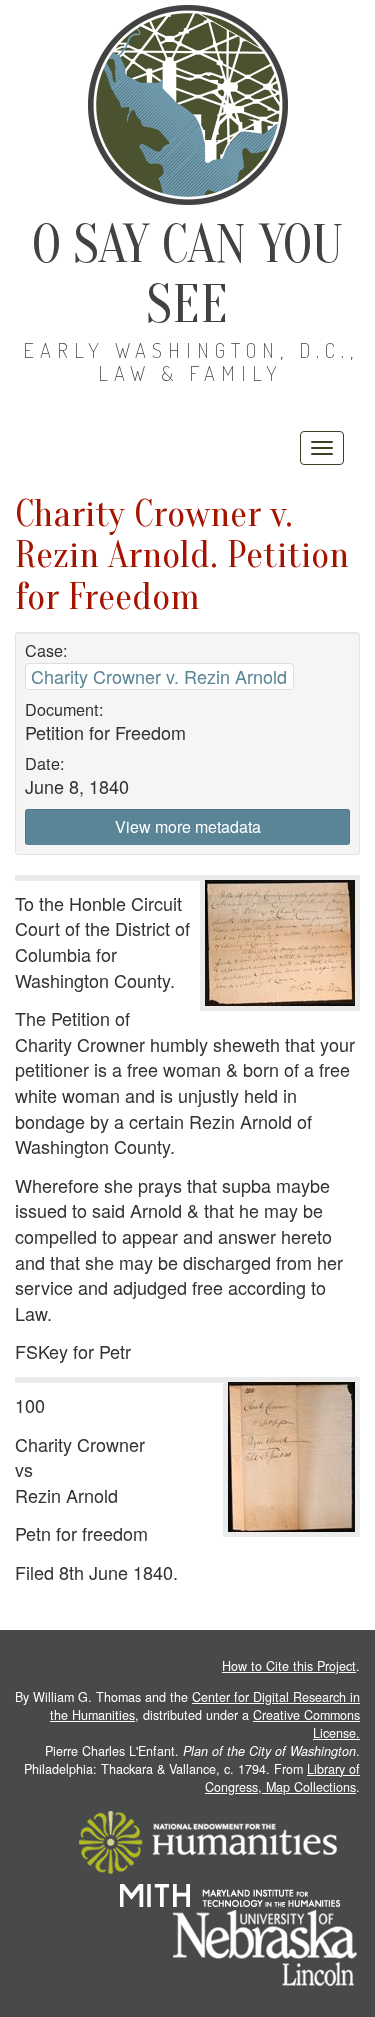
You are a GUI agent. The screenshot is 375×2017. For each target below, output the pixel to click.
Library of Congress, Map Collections (282, 1778)
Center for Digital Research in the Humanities (205, 1706)
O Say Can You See (187, 274)
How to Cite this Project (289, 1666)
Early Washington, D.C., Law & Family (191, 361)
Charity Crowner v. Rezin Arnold (159, 676)
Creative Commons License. (306, 1724)
